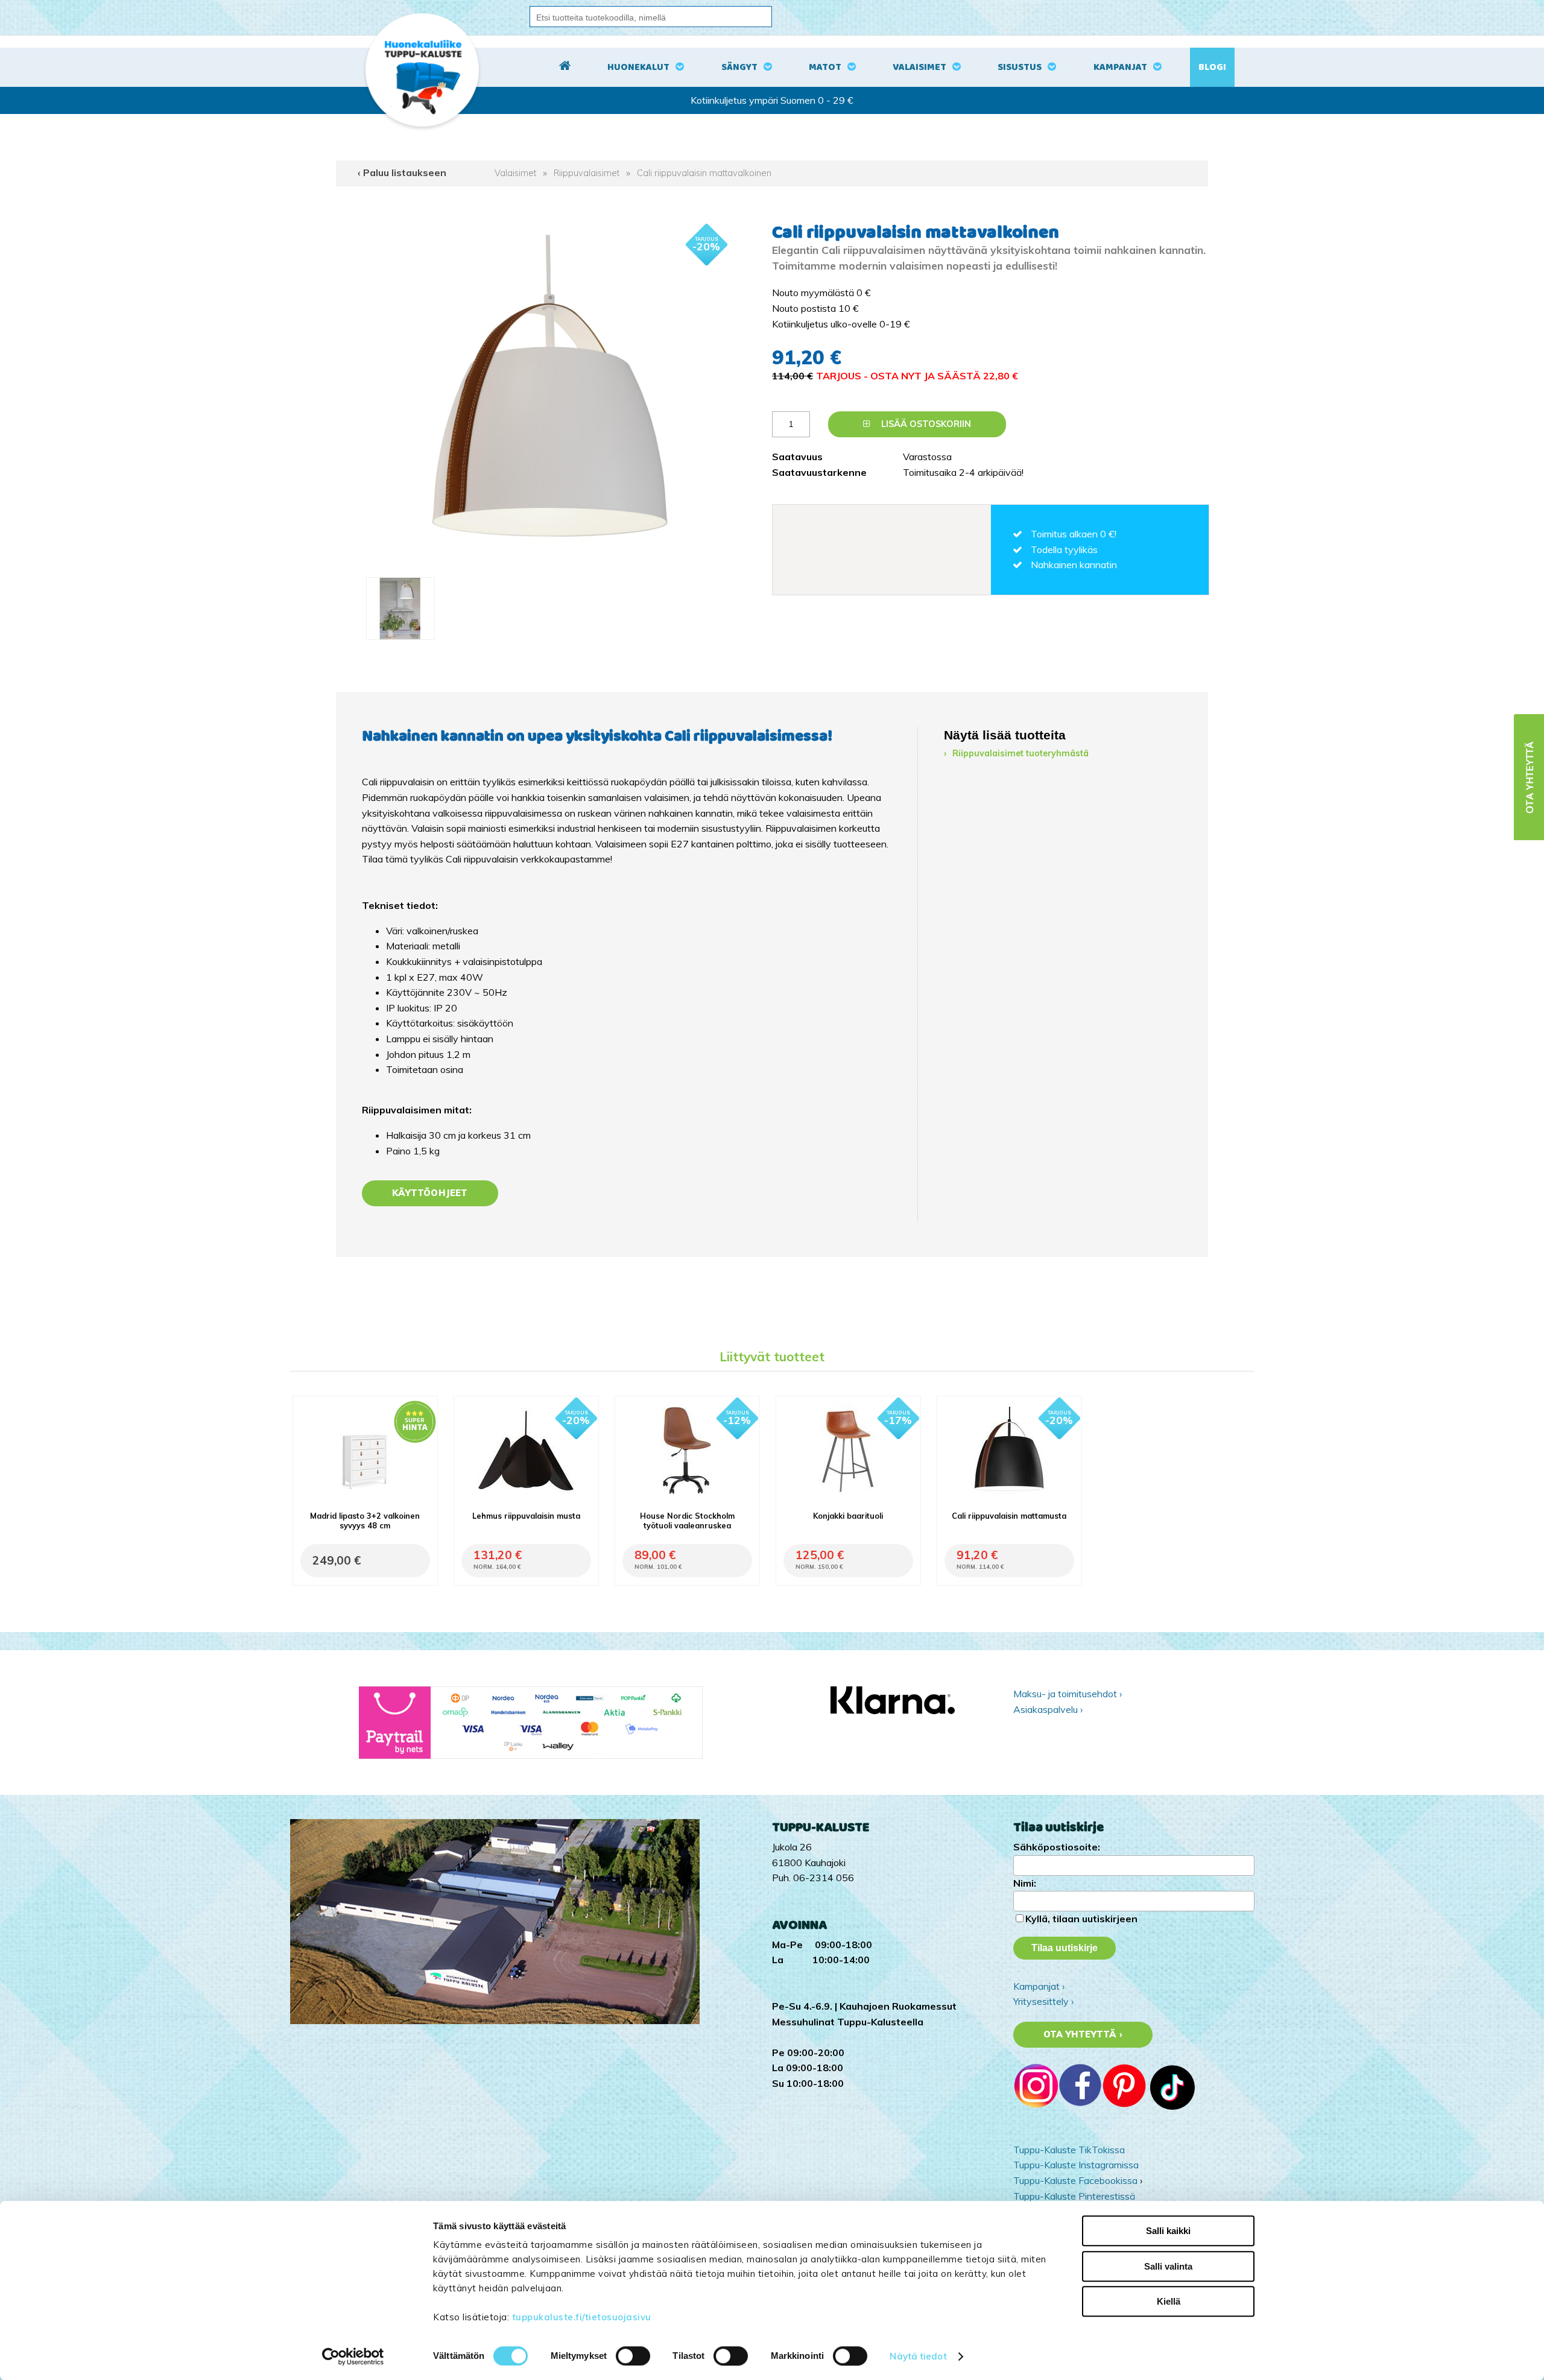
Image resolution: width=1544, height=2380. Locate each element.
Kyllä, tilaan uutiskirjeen (1081, 1919)
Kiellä (1169, 2301)
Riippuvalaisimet (587, 173)
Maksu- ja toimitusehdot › (1068, 1694)
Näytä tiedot (918, 2356)
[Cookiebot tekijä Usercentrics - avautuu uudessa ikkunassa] (353, 2356)
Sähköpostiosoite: (1057, 1847)
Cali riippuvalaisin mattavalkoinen (704, 173)
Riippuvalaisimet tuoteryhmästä (1020, 753)
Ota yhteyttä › (1083, 2034)
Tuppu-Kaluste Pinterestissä (1074, 2196)
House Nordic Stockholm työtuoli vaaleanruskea (687, 1521)
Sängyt (739, 67)
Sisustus (1020, 67)
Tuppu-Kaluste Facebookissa (1075, 2180)
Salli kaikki (1168, 2231)
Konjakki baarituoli (848, 1516)
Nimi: (1025, 1883)
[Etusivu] (565, 68)
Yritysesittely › (1043, 2001)
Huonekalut (638, 67)
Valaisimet (919, 67)
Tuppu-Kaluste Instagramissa (1076, 2165)
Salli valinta (1168, 2266)
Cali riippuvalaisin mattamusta (1009, 1516)
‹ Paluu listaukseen (402, 172)
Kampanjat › (1039, 1986)
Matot (825, 67)
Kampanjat (1120, 67)
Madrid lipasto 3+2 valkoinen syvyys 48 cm (365, 1521)
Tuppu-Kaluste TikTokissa (1069, 2150)
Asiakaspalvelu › (1048, 1709)
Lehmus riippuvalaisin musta (526, 1516)
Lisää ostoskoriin (925, 424)
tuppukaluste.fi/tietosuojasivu (582, 2317)
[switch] (633, 2356)
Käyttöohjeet (430, 1193)
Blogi (1212, 67)
